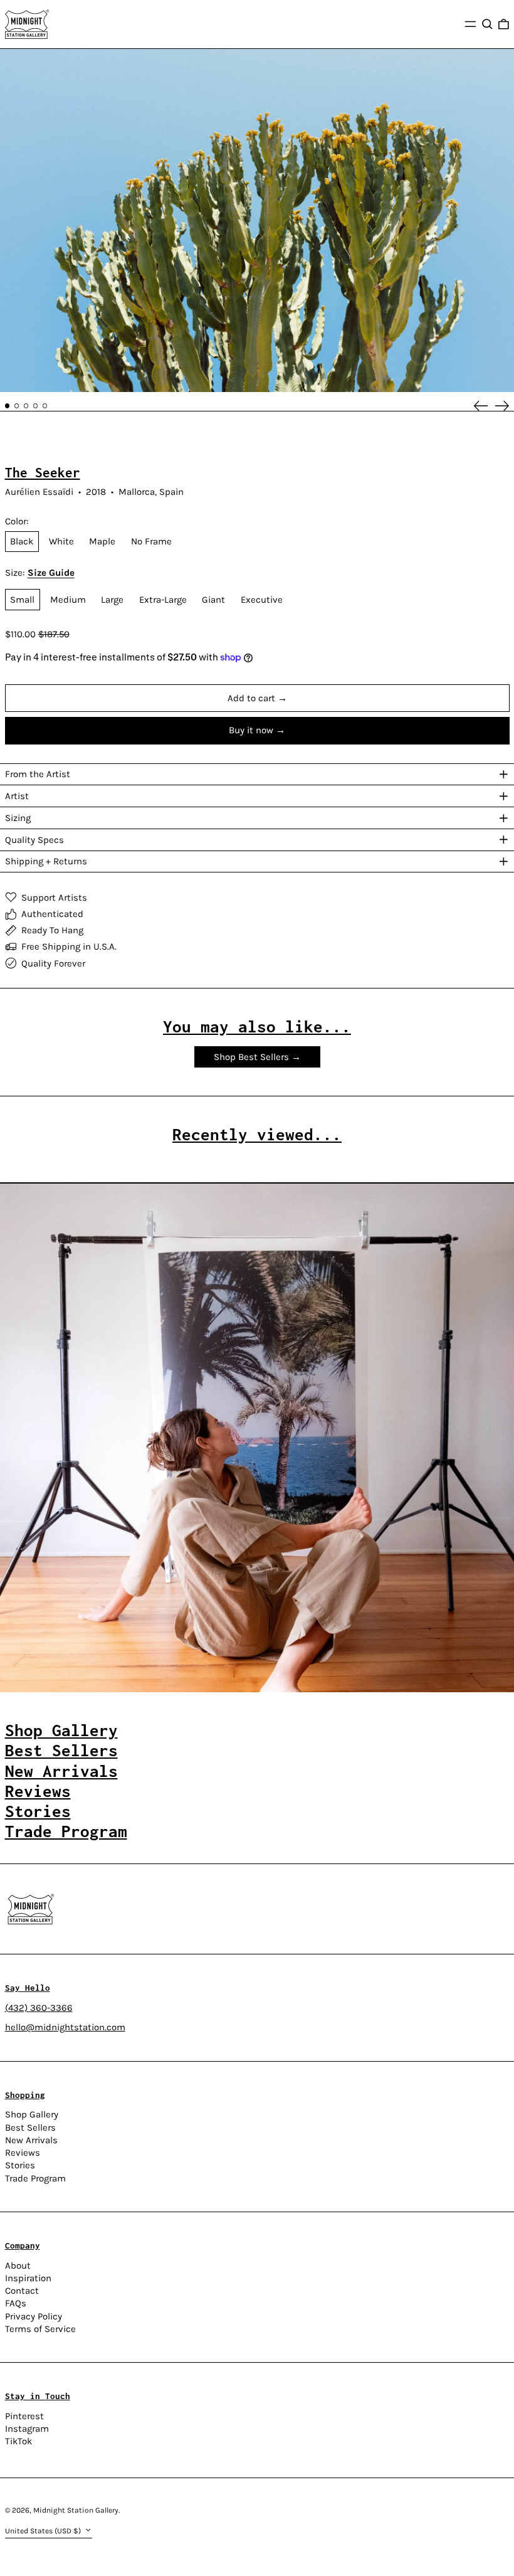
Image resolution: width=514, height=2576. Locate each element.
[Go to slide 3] (26, 406)
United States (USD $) (44, 2531)
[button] (487, 24)
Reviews (23, 2153)
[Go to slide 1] (8, 406)
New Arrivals (31, 2140)
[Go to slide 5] (45, 406)
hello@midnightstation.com (65, 2027)
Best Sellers (30, 2128)
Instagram (27, 2429)
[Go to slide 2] (17, 406)
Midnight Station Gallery (76, 2510)
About (18, 2266)
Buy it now (251, 730)
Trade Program (35, 2178)
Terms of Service (40, 2329)
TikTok (18, 2441)
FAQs (16, 2303)
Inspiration (28, 2278)
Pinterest (24, 2416)
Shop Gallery (32, 2114)
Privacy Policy (34, 2316)
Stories (20, 2165)
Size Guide (51, 573)
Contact (22, 2291)
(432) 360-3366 (39, 2008)
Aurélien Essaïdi (39, 492)
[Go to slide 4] (36, 406)
